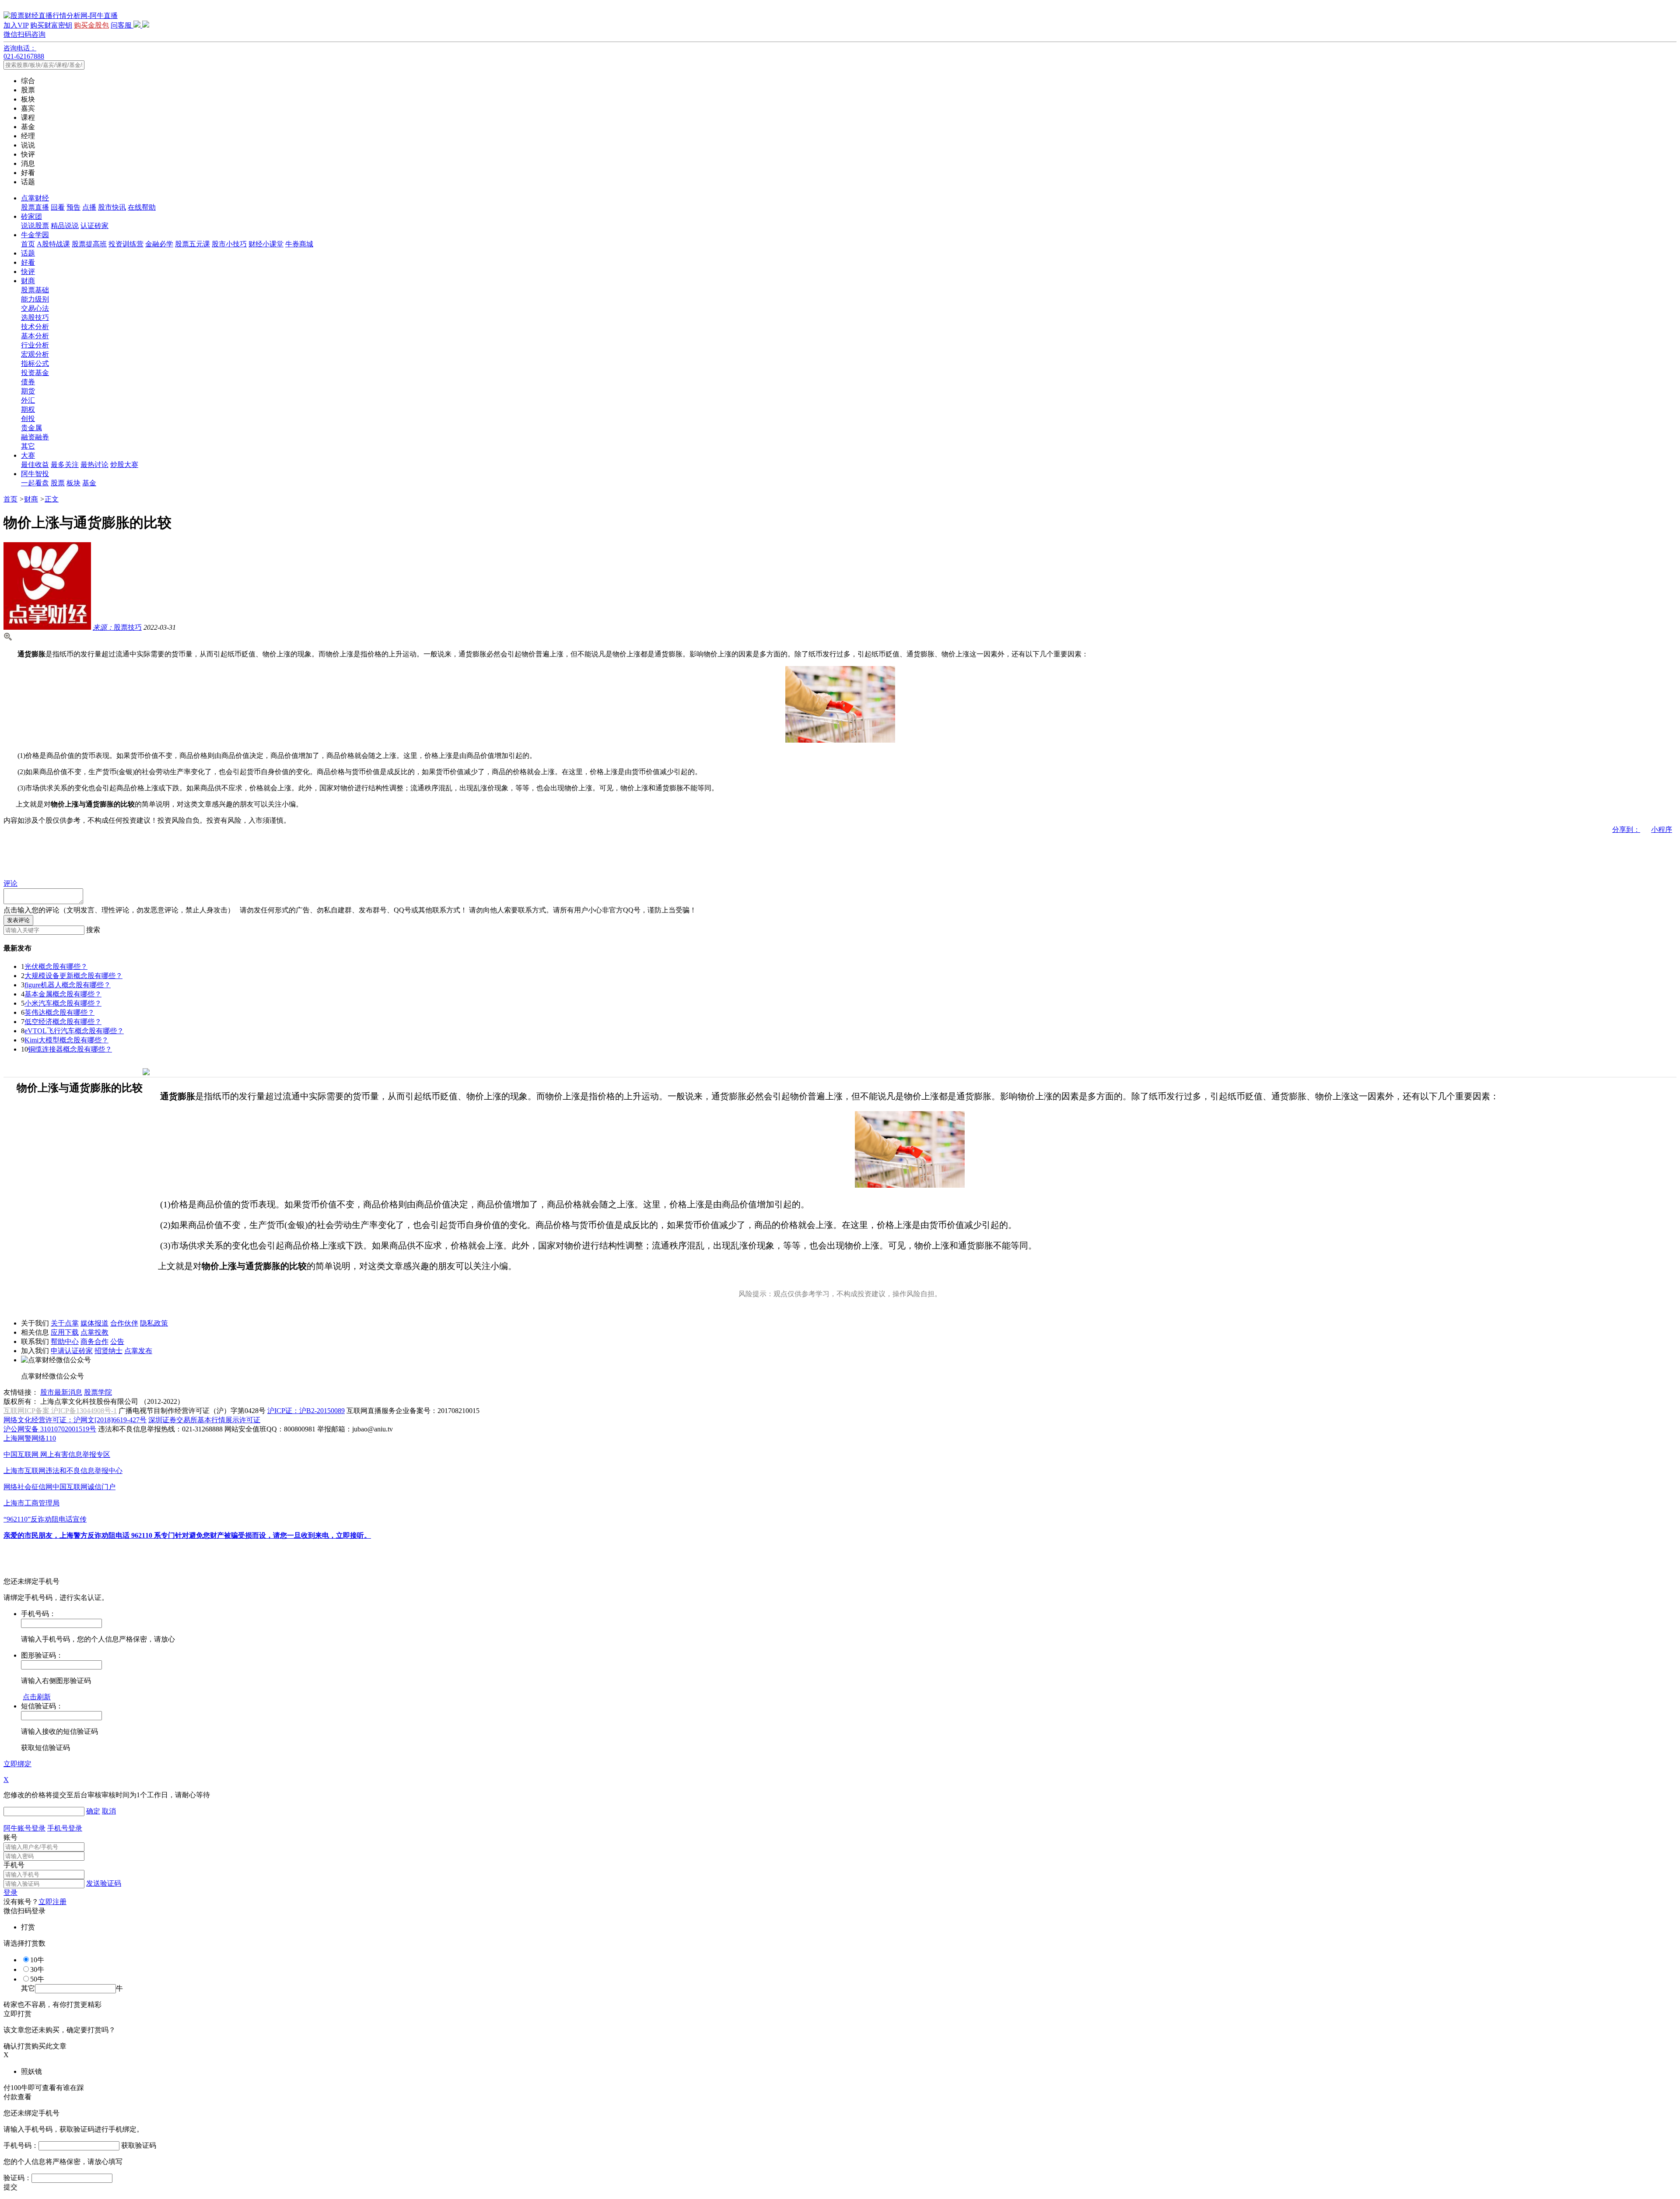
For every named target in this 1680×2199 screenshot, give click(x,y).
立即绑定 (17, 1764)
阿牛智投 (35, 474)
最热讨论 (94, 465)
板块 (73, 483)
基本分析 (35, 336)
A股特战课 (53, 244)
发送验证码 (104, 1883)
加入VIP (16, 25)
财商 (28, 281)
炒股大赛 (124, 465)
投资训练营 (126, 244)
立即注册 (52, 1902)
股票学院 (98, 1392)
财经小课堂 (266, 244)
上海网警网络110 (30, 1438)
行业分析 (35, 345)
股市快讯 (112, 207)
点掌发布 (138, 1351)
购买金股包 (91, 25)
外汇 (28, 400)
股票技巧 (117, 627)
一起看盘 (35, 483)
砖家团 (31, 216)
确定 (93, 1811)
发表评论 (18, 920)
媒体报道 (94, 1323)
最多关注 (65, 465)
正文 (52, 499)
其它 (28, 446)
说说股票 (35, 226)
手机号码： (21, 2145)
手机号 (14, 1865)
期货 (28, 391)
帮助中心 (65, 1341)
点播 (89, 207)
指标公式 (35, 363)
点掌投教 (94, 1332)
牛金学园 (35, 235)
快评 (28, 272)
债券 (28, 382)
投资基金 (35, 373)
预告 (73, 207)
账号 (10, 1837)
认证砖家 (94, 226)
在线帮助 (142, 207)
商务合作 (94, 1341)
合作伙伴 (124, 1323)
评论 (10, 883)
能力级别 (35, 299)
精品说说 (65, 226)
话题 (28, 253)
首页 (28, 244)
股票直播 (35, 207)
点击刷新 (37, 1697)
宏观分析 (35, 354)
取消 (109, 1811)
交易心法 (35, 308)
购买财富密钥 (51, 25)
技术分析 (35, 327)
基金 (89, 483)
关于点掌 (65, 1323)
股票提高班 (89, 244)
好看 (28, 262)
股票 (58, 483)
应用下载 (65, 1332)
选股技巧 (35, 317)
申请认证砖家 (72, 1351)
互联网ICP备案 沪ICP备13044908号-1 (60, 1411)
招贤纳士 (108, 1351)
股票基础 (35, 290)
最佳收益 (35, 465)
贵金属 (31, 428)
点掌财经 (35, 198)
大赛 (28, 455)
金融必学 (159, 244)
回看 (58, 207)
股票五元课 (192, 244)
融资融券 (35, 437)
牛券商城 (299, 244)
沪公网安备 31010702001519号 (50, 1429)
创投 (28, 419)
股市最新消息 (61, 1392)
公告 (117, 1341)
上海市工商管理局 (31, 1503)
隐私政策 (154, 1323)
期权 (28, 409)
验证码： (17, 2178)
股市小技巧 (229, 244)
